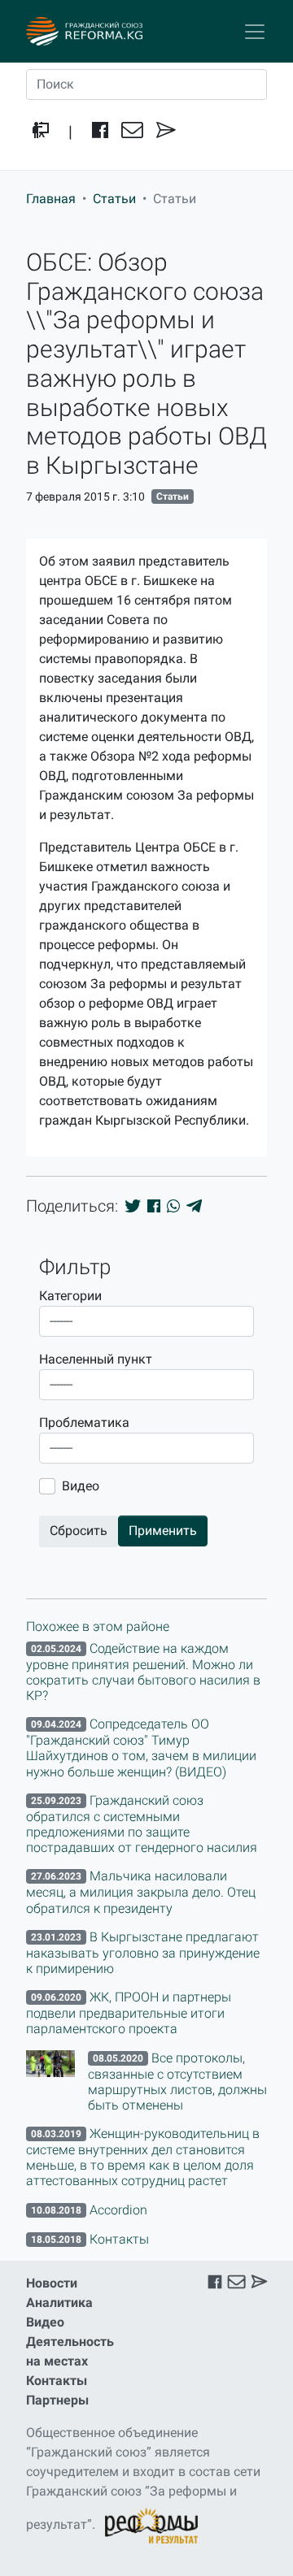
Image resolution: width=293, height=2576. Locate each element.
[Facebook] (100, 132)
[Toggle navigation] (255, 32)
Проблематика (84, 1422)
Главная (51, 199)
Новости (52, 2283)
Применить (163, 1531)
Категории (70, 1296)
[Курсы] (41, 132)
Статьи (114, 199)
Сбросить (79, 1531)
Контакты (57, 2381)
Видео (81, 1486)
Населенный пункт (96, 1359)
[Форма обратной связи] (166, 132)
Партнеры (57, 2400)
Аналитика (59, 2303)
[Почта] (132, 132)
